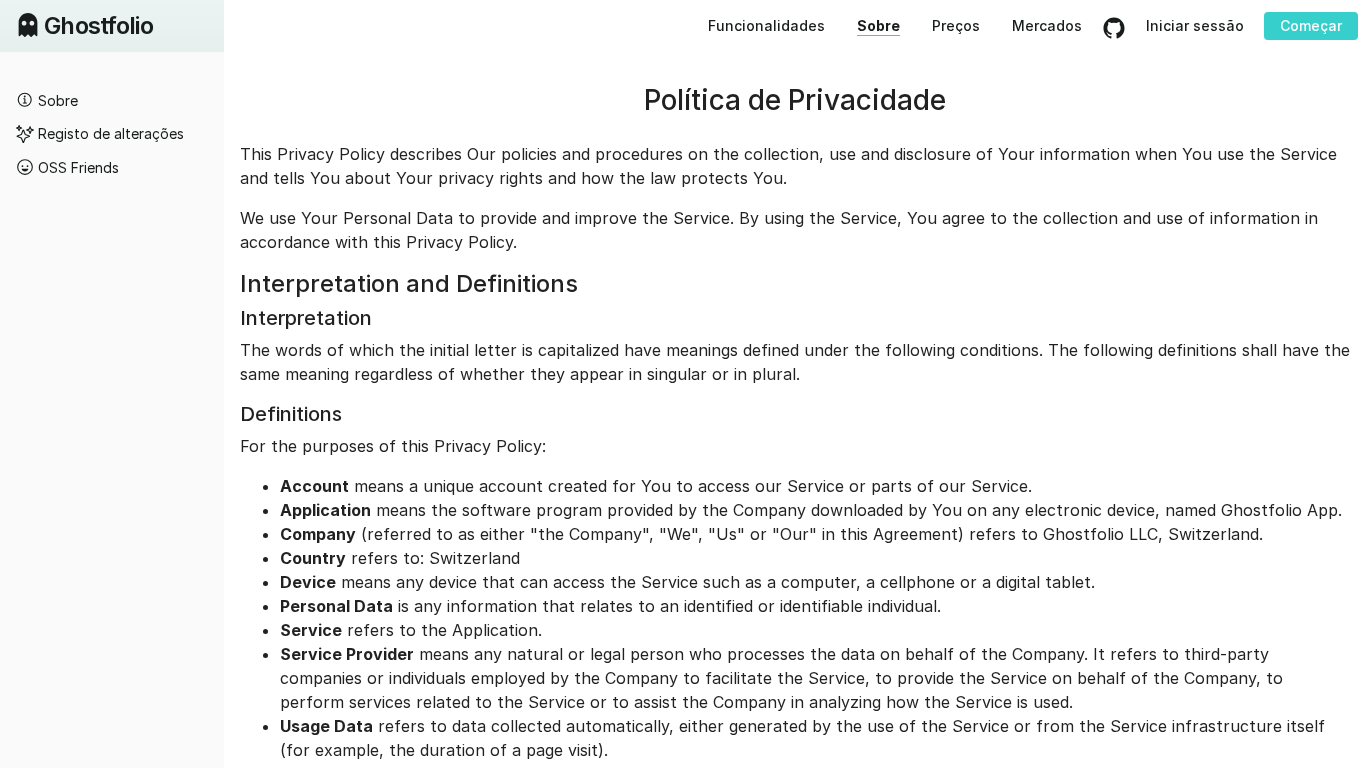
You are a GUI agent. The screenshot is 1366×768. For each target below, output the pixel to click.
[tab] (112, 100)
